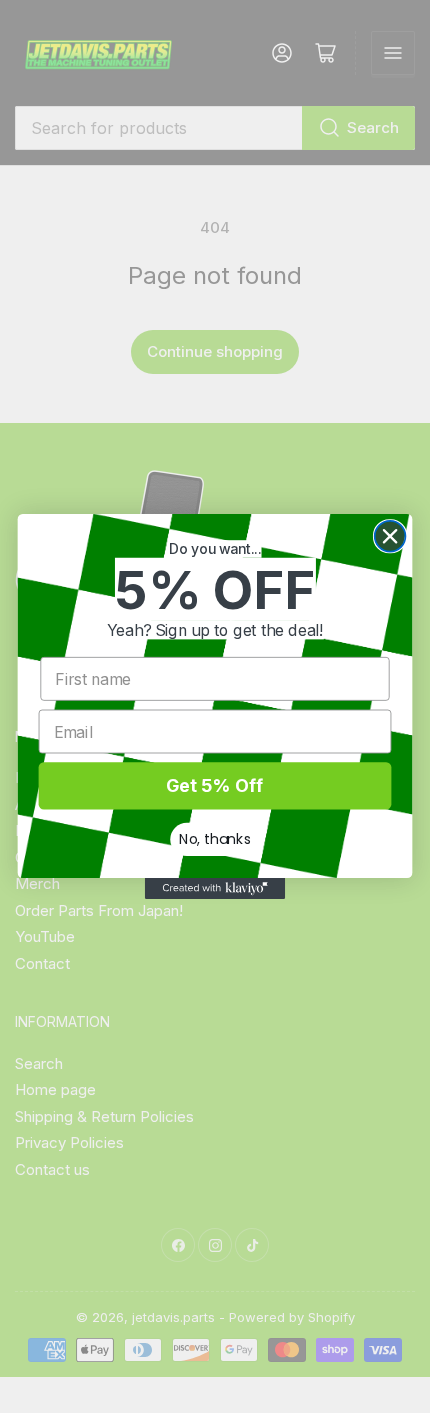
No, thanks (215, 839)
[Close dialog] (390, 536)
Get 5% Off (214, 785)
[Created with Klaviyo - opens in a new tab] (215, 888)
